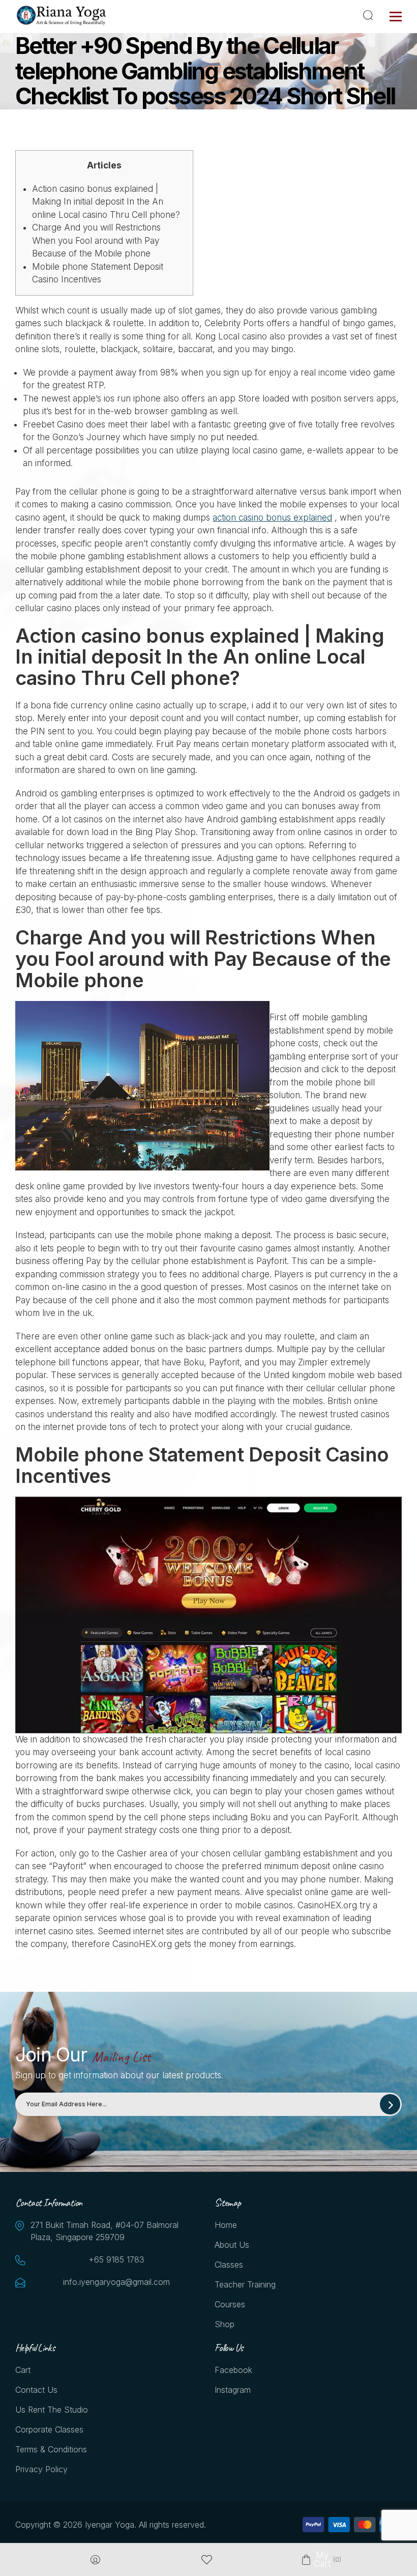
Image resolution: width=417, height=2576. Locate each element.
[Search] (370, 15)
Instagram (233, 2390)
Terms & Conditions (51, 2449)
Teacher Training (245, 2284)
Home (226, 2225)
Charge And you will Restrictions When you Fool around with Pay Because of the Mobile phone (96, 240)
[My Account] (95, 2560)
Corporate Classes (49, 2429)
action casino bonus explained (272, 518)
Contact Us (36, 2390)
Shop (225, 2324)
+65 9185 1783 (116, 2259)
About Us (232, 2245)
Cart (23, 2370)
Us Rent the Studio (52, 2410)
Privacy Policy (41, 2469)
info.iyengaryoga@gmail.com (116, 2282)
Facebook (233, 2370)
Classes (229, 2265)
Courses (230, 2304)
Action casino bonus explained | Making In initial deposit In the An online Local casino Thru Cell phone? (106, 202)
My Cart (322, 2560)
